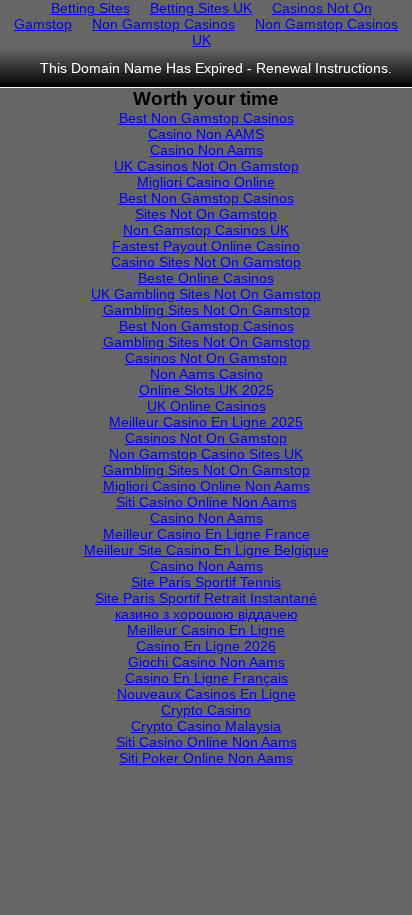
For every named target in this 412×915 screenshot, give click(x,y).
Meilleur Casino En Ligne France (206, 534)
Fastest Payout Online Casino (206, 246)
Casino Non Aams (206, 150)
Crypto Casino (206, 710)
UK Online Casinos (206, 406)
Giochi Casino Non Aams (206, 662)
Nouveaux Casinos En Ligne (206, 694)
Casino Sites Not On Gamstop (206, 262)
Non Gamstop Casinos (163, 24)
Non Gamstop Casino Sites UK (206, 454)
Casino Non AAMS (206, 134)
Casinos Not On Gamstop (206, 358)
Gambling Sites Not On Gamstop (206, 310)
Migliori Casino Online (206, 182)
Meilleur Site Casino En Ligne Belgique (206, 550)
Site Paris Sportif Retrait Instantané (206, 598)
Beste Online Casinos (206, 278)
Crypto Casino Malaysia (206, 726)
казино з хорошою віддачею (206, 614)
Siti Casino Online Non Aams (206, 502)
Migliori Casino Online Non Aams (206, 486)
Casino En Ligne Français (206, 678)
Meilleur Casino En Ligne (206, 630)
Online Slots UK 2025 (206, 390)
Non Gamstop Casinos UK (295, 32)
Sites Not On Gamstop (206, 214)
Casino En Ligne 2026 (206, 646)
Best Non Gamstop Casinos (206, 118)
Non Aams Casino (206, 374)
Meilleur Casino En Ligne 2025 (206, 422)
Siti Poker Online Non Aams (206, 758)
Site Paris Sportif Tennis (206, 582)
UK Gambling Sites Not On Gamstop (206, 294)
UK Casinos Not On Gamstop (206, 166)
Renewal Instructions (322, 68)
